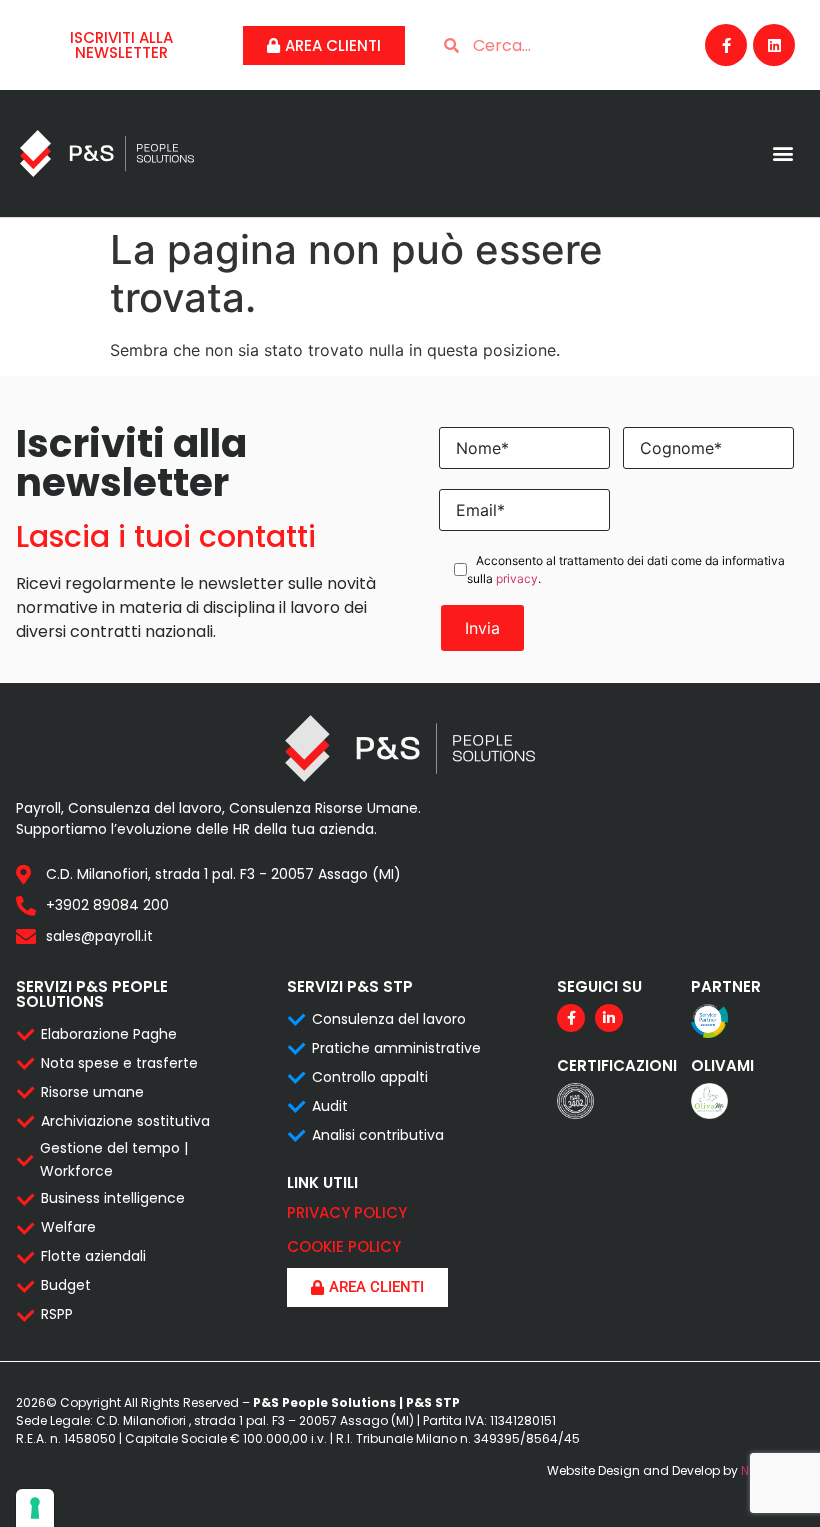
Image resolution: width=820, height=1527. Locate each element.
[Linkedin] (774, 45)
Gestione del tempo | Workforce (114, 1159)
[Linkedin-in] (609, 1018)
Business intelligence (113, 1198)
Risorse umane (92, 1092)
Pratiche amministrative (396, 1048)
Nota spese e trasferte (119, 1063)
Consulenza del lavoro (389, 1019)
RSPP (57, 1314)
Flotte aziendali (93, 1256)
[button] (783, 153)
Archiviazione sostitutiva (125, 1121)
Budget (66, 1285)
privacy (517, 578)
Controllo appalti (370, 1077)
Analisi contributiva (378, 1135)
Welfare (68, 1227)
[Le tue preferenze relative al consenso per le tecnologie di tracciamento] (35, 1508)
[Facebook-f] (726, 45)
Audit (330, 1106)
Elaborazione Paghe (109, 1034)
